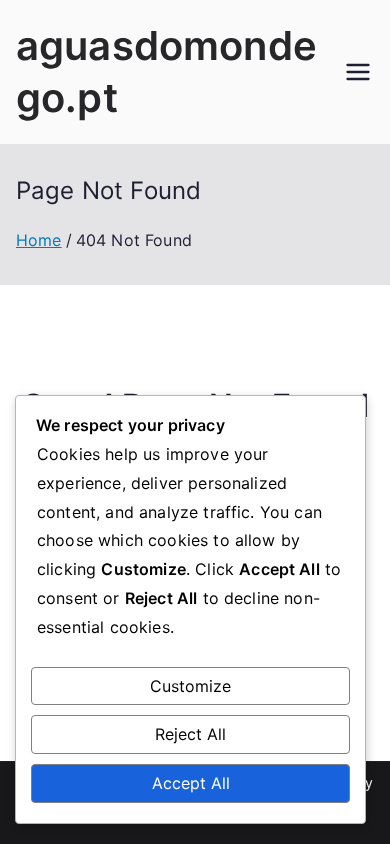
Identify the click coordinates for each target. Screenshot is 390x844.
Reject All (190, 734)
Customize (190, 686)
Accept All (191, 783)
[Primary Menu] (358, 72)
